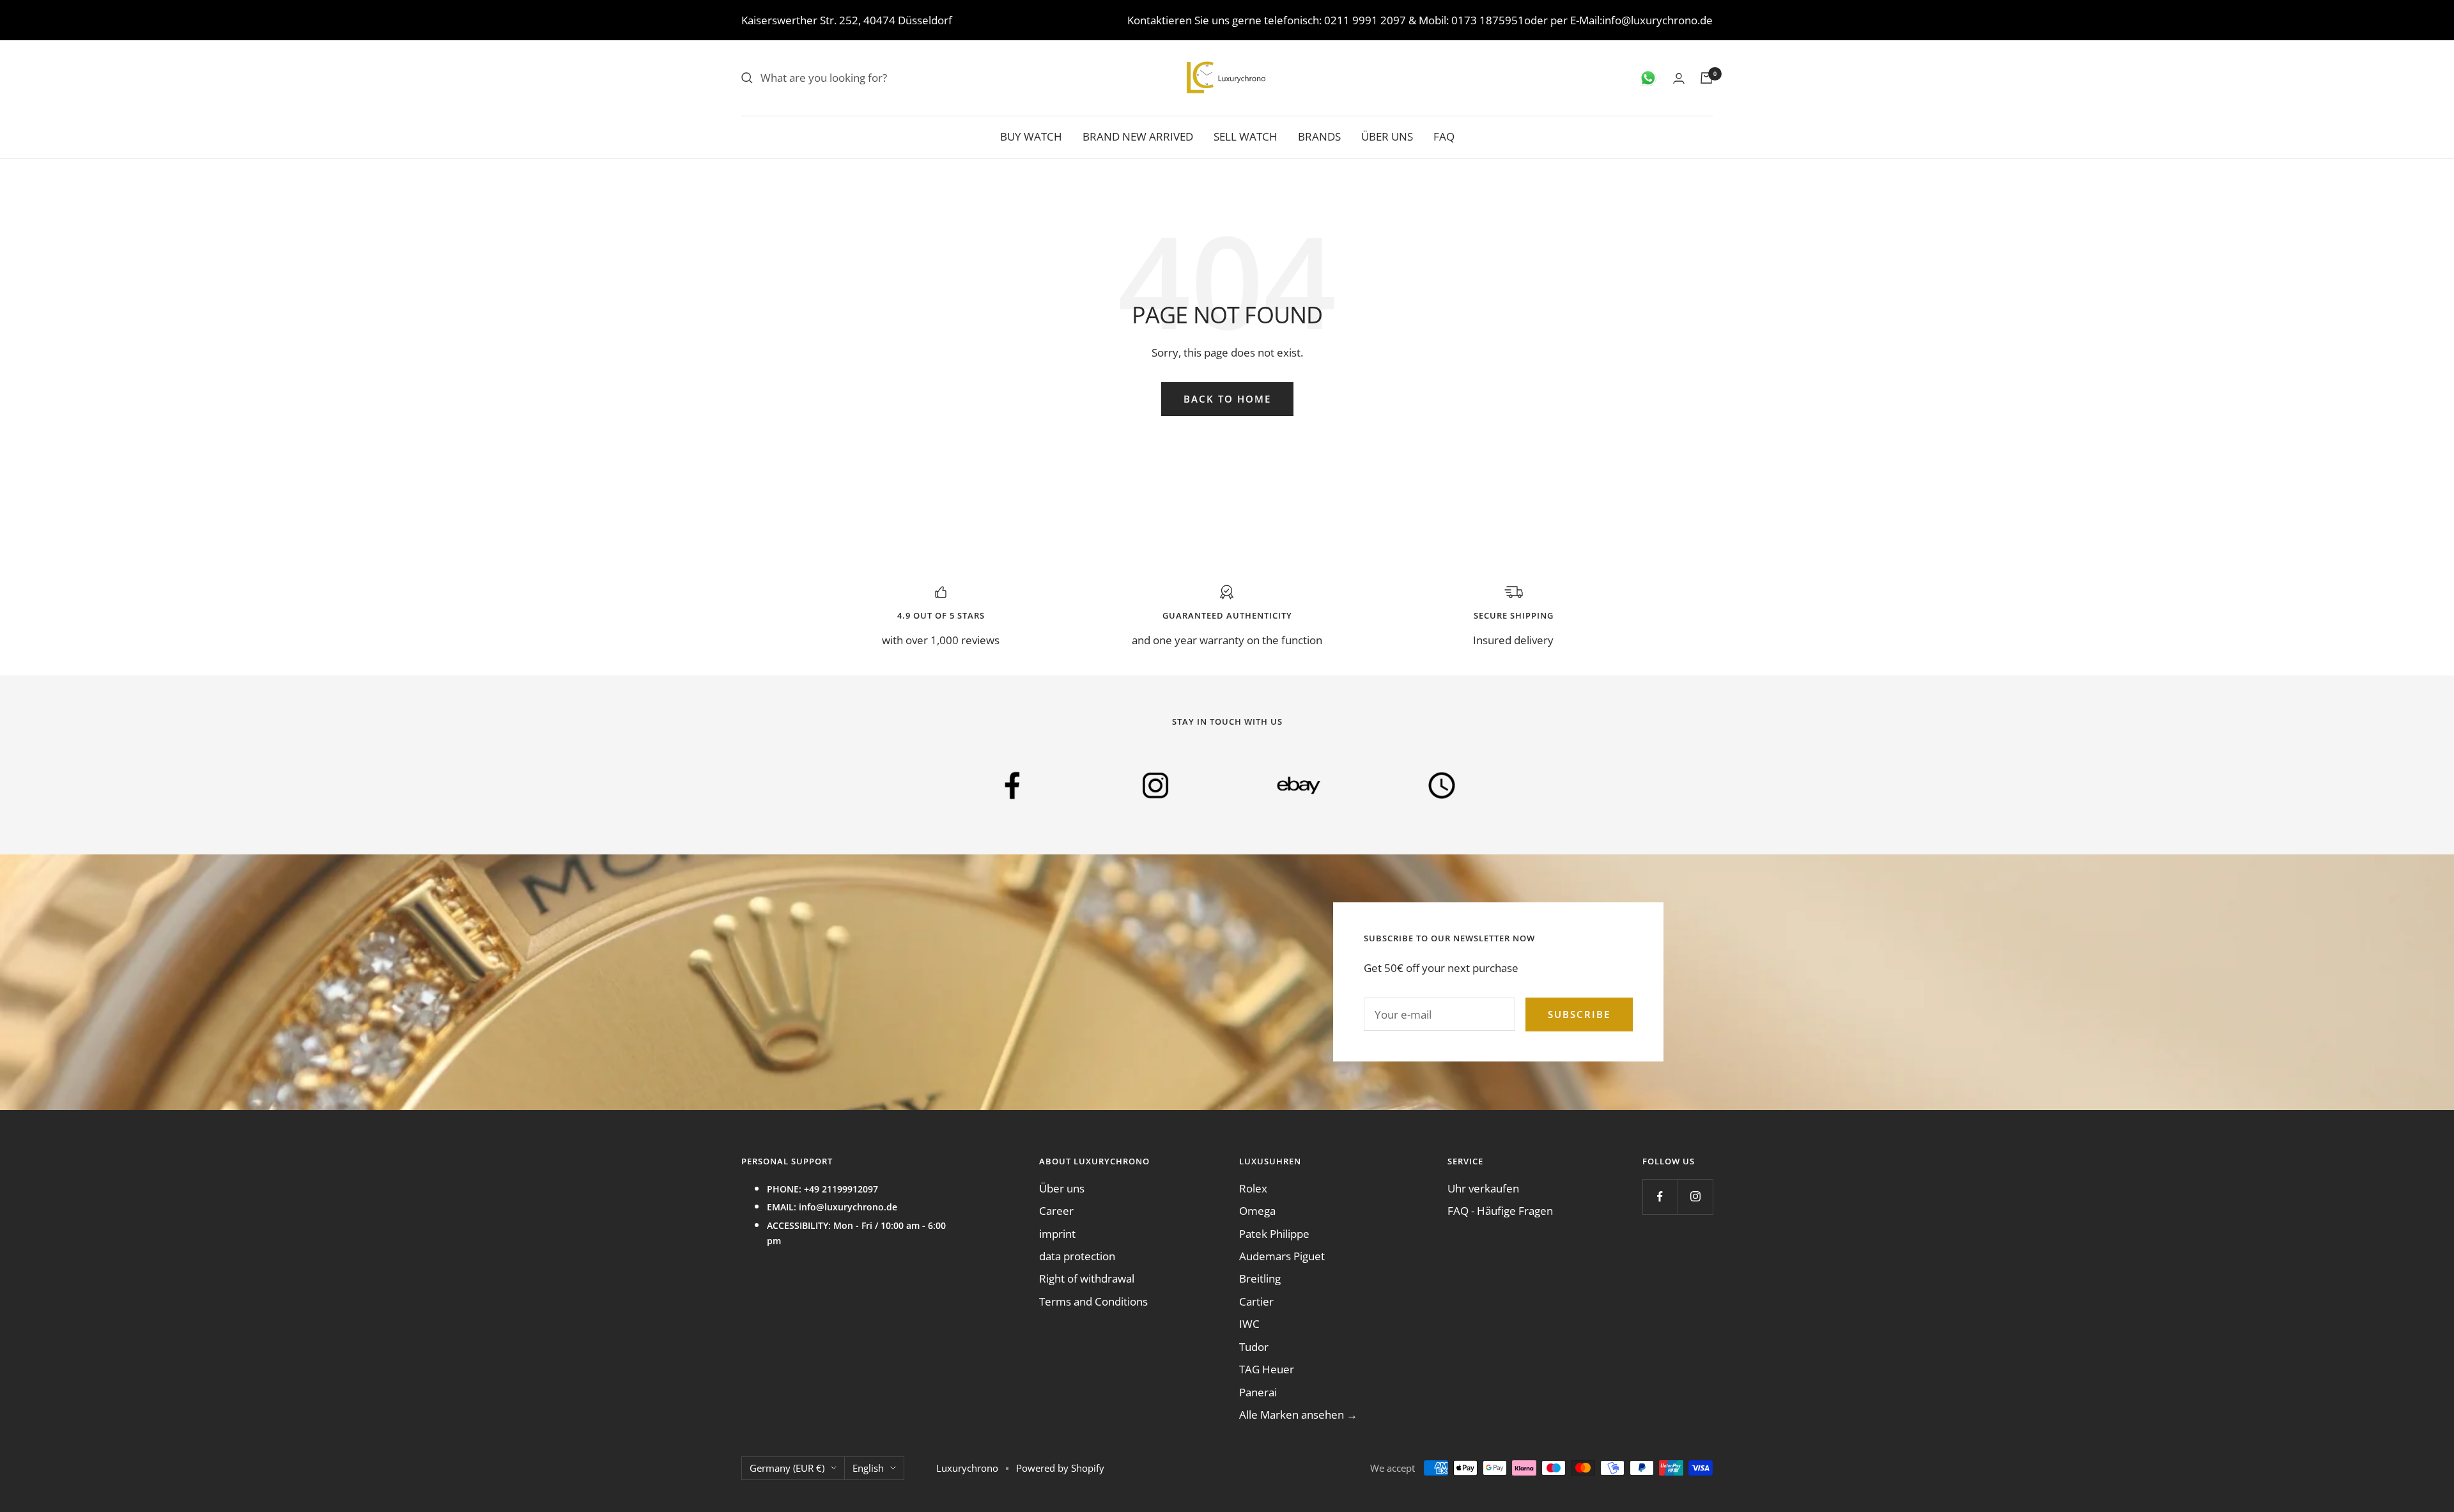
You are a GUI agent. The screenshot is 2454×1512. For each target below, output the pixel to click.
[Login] (1679, 78)
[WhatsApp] (1648, 78)
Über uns (1062, 1188)
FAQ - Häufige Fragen (1500, 1211)
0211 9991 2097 (1365, 20)
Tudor (1254, 1347)
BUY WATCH (1031, 136)
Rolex (1253, 1188)
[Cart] (1706, 78)
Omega (1257, 1211)
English (868, 1468)
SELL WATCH (1246, 136)
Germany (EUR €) (787, 1468)
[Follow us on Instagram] (1695, 1197)
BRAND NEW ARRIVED (1138, 136)
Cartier (1256, 1301)
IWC (1249, 1324)
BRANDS (1319, 136)
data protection (1077, 1256)
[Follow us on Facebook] (1660, 1197)
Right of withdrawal (1087, 1278)
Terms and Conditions (1093, 1301)
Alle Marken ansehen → (1298, 1415)
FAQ (1444, 136)
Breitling (1260, 1278)
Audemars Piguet (1282, 1256)
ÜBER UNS (1387, 136)
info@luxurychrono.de (1657, 20)
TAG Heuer (1267, 1369)
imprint (1057, 1234)
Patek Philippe (1274, 1234)
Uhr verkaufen (1483, 1188)
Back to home (1227, 399)
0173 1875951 (1488, 20)
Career (1056, 1211)
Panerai (1258, 1392)
